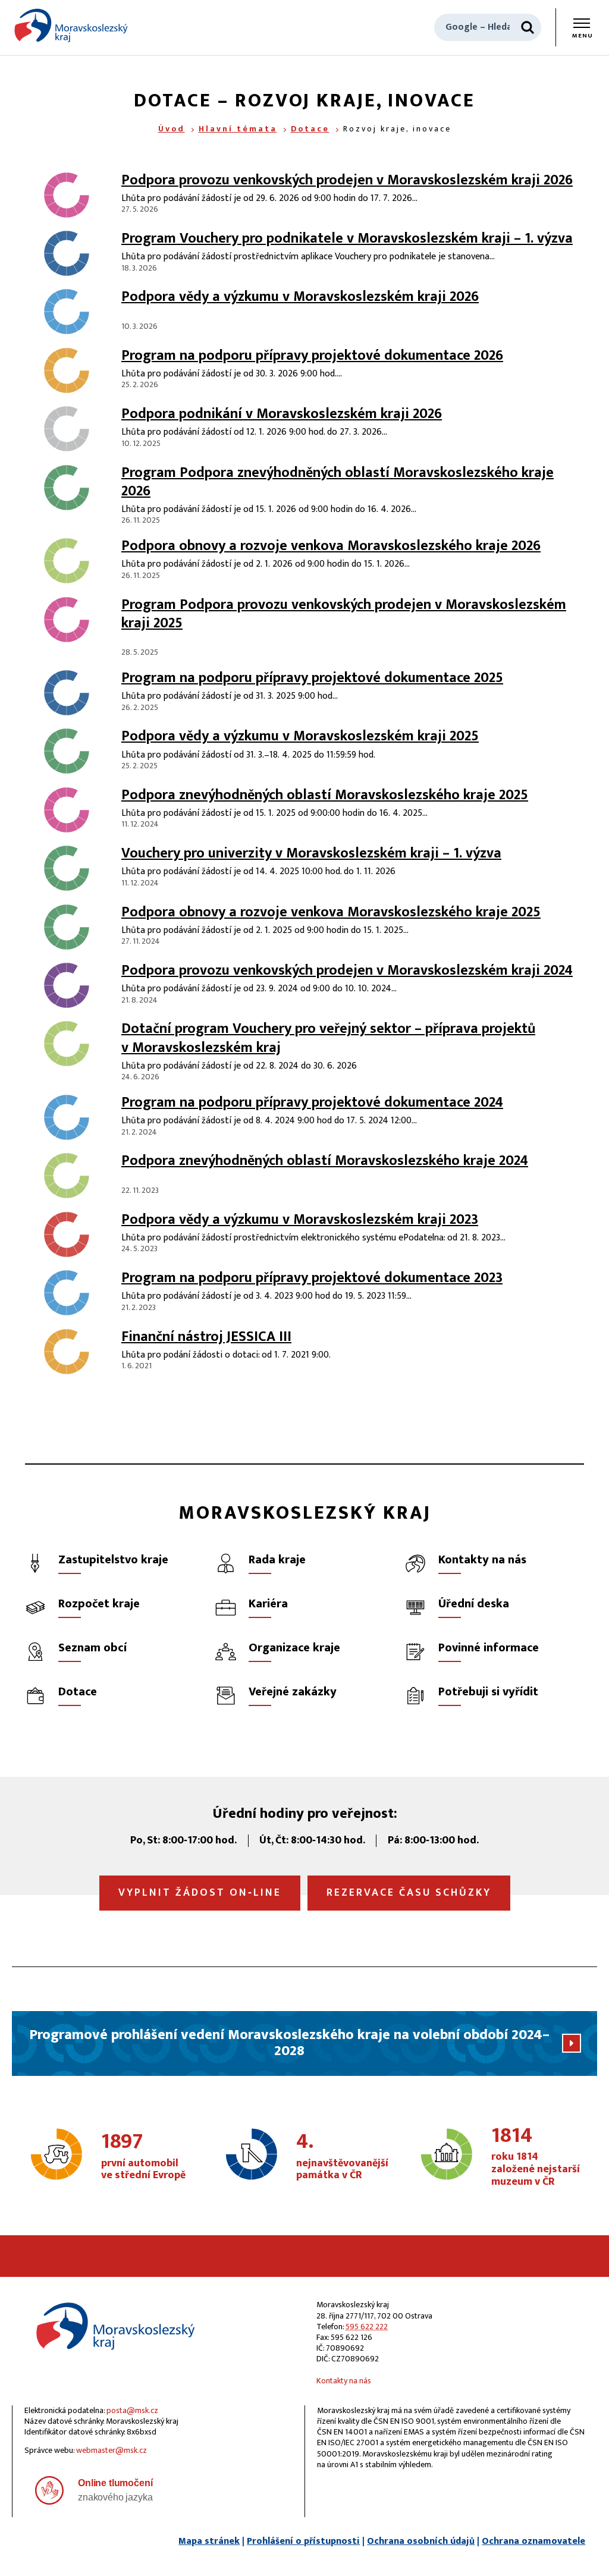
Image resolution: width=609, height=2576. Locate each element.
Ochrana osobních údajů (421, 2541)
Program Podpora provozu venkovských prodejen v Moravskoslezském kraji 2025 (344, 614)
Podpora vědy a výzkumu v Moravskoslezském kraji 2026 (300, 297)
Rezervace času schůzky (409, 1893)
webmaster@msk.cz (112, 2450)
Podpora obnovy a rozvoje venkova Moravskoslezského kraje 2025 (331, 912)
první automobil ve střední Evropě (143, 2157)
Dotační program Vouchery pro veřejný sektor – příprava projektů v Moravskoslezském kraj (328, 1038)
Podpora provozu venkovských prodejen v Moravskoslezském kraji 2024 (347, 970)
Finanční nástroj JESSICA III (206, 1337)
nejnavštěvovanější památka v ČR (342, 2157)
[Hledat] (528, 27)
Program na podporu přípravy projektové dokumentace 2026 (312, 356)
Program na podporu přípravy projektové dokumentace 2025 (312, 678)
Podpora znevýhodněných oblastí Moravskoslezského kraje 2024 (325, 1161)
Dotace (310, 129)
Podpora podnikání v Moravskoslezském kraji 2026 (282, 414)
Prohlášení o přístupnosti (303, 2541)
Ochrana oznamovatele (533, 2541)
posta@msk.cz (132, 2410)
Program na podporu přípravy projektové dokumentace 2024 (312, 1102)
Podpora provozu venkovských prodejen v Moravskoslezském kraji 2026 (347, 180)
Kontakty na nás (344, 2381)
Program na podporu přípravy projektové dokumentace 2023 (312, 1278)
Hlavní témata (238, 129)
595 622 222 (367, 2327)
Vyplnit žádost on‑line (200, 1893)
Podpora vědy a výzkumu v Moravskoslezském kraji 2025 (300, 736)
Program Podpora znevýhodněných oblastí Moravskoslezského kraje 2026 (338, 482)
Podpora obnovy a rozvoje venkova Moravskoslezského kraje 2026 (331, 546)
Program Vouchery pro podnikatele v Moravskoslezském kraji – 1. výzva (347, 238)
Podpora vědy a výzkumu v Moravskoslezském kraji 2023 (300, 1220)
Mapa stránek (209, 2541)
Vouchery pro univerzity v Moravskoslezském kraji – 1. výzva (311, 853)
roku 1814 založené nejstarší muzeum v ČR (536, 2157)
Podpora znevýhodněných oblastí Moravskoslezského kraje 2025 (325, 795)
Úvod (172, 129)
